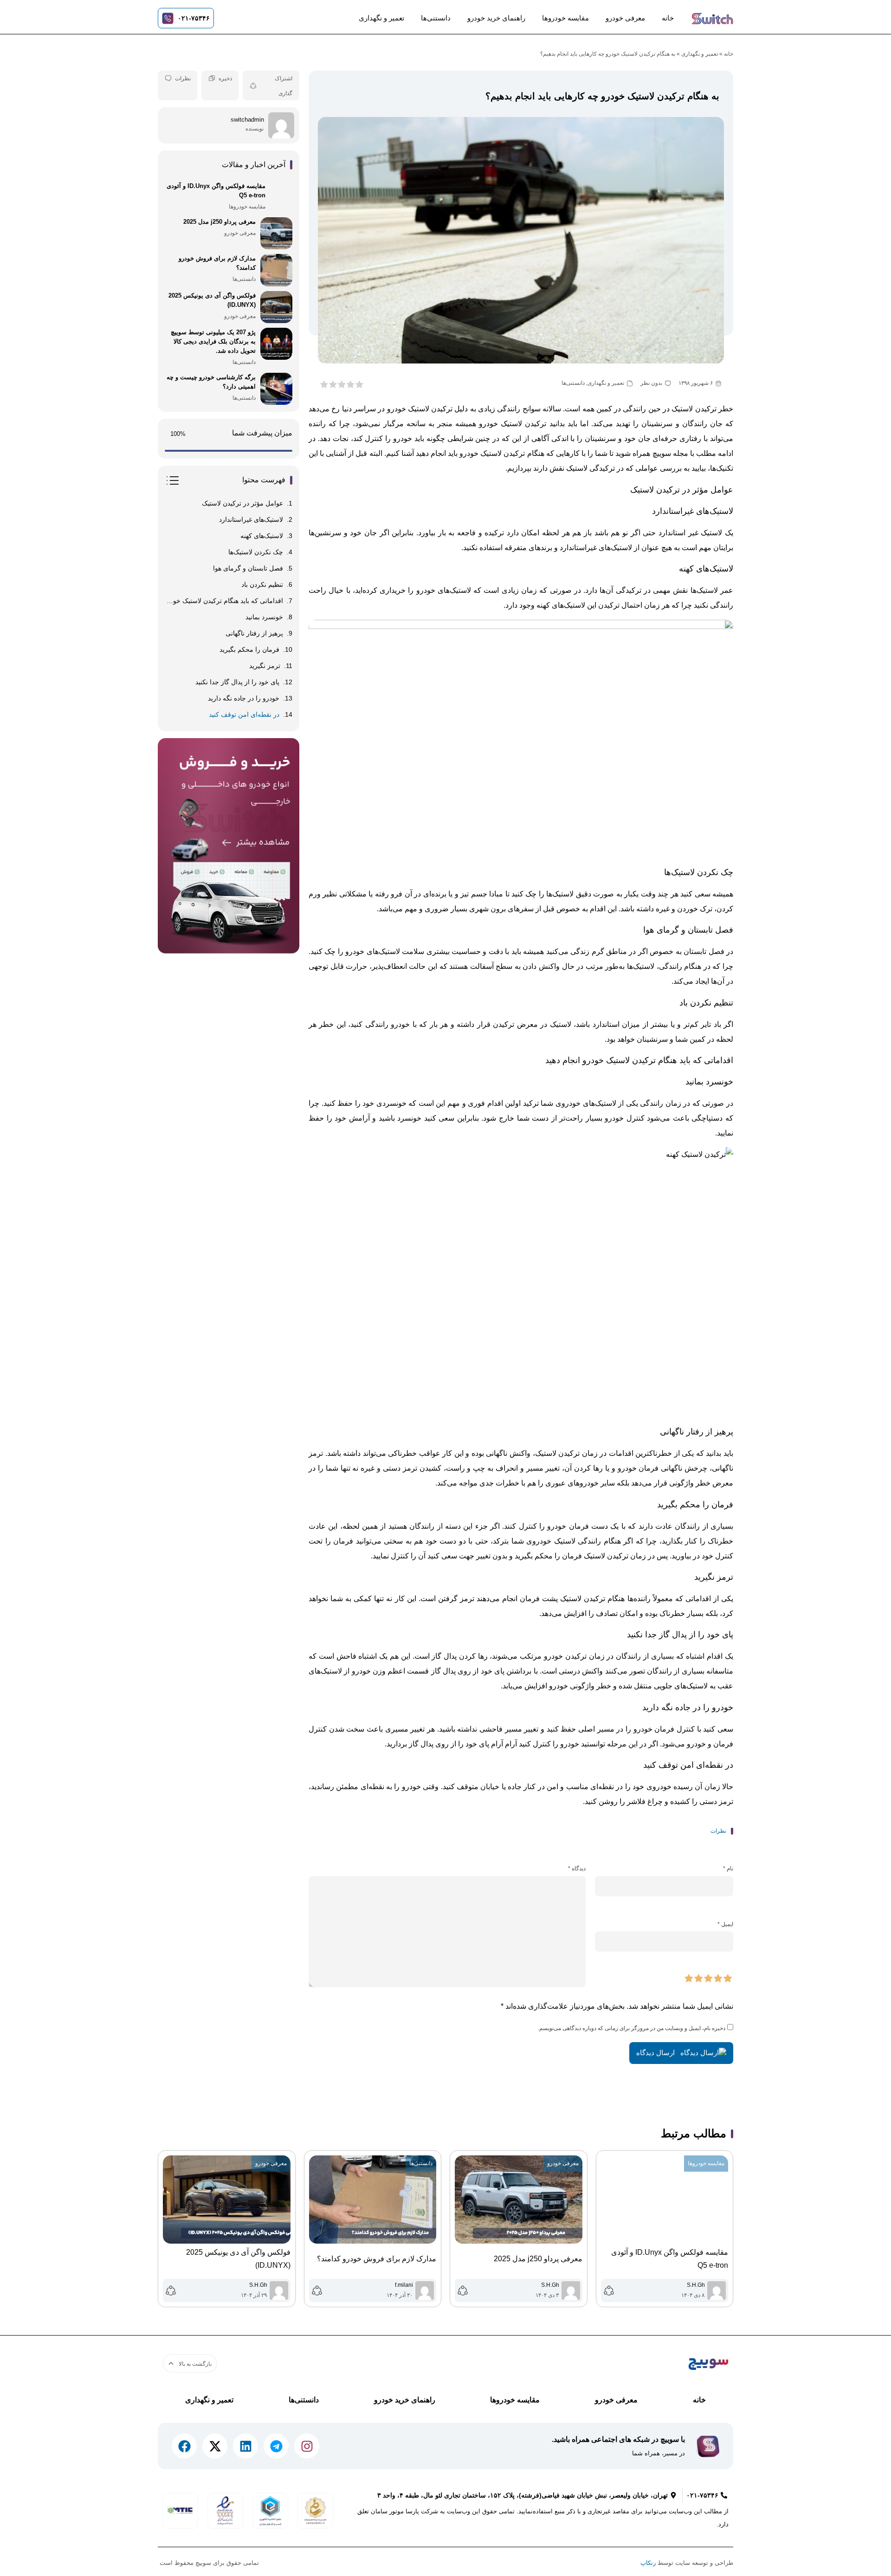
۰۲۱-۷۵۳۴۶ (194, 18)
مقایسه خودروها (565, 18)
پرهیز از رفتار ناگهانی (254, 633)
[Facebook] (184, 2446)
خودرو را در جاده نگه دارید (244, 698)
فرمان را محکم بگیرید (249, 649)
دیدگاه (577, 1869)
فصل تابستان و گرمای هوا (248, 568)
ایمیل (725, 1924)
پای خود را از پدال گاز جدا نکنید (237, 682)
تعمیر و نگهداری (381, 18)
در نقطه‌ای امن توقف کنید (244, 714)
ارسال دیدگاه (656, 2053)
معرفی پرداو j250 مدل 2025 (538, 2259)
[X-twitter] (215, 2446)
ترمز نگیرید (265, 666)
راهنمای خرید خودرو (496, 18)
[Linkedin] (245, 2446)
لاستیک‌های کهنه (262, 536)
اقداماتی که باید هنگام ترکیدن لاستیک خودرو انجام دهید (224, 601)
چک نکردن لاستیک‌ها (256, 552)
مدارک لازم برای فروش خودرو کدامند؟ (377, 2259)
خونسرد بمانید (264, 617)
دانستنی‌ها (436, 18)
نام (728, 1869)
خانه (668, 18)
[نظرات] (168, 78)
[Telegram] (276, 2446)
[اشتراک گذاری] (253, 86)
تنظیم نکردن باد (262, 584)
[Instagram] (307, 2446)
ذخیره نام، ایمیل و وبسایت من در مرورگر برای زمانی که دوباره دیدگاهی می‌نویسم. (632, 2028)
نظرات (183, 78)
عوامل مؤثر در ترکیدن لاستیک (242, 503)
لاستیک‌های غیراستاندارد (251, 519)
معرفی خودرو (625, 18)
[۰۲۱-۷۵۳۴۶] (168, 18)
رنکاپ (648, 2563)
